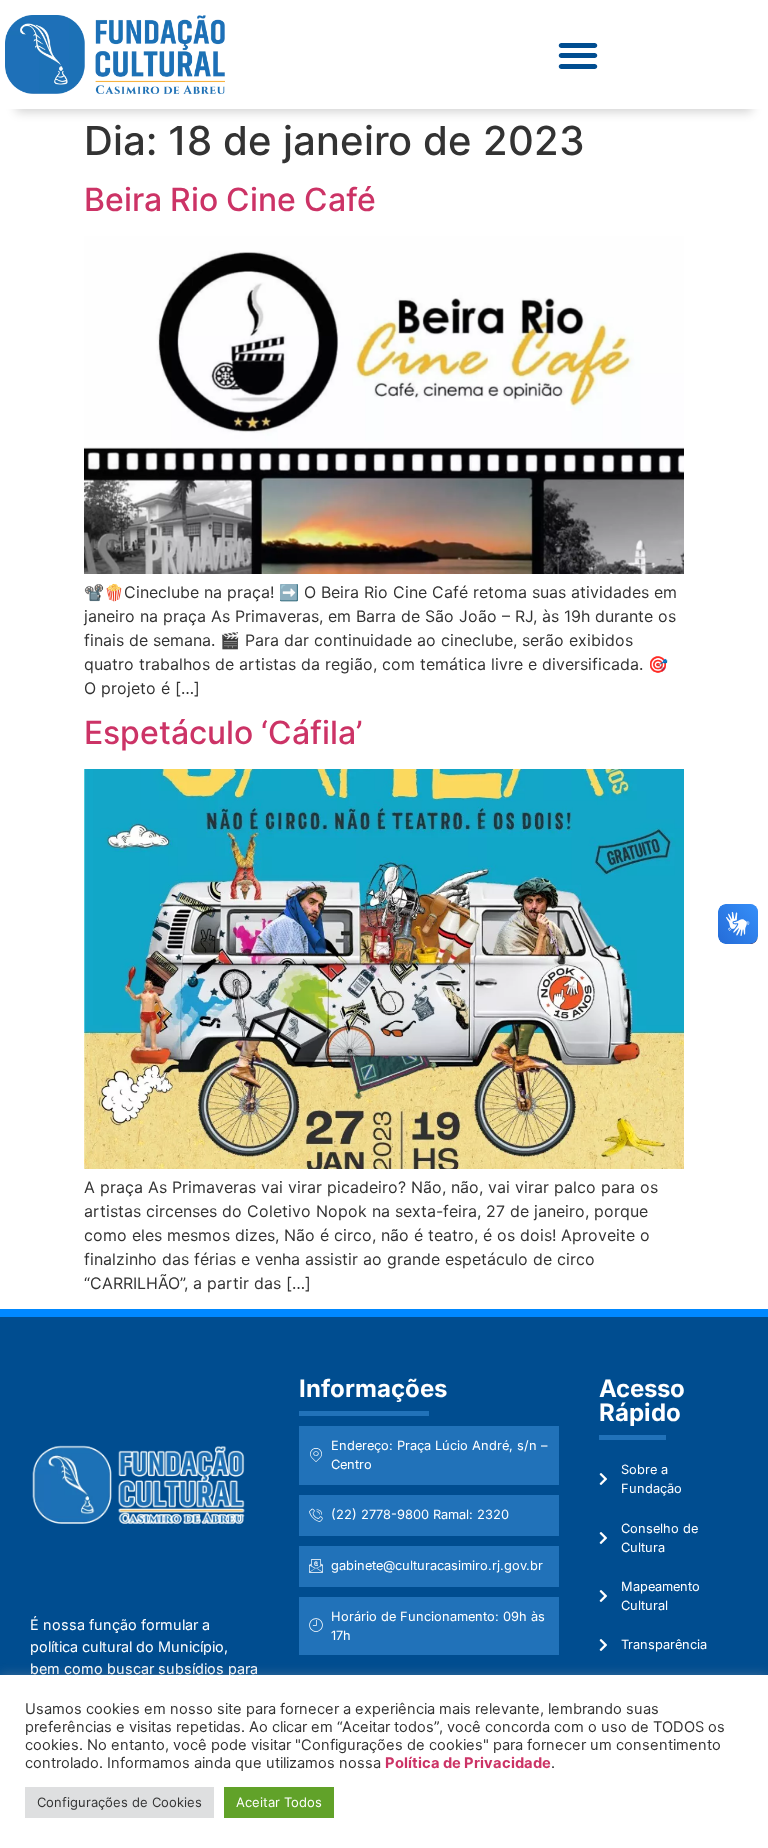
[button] (577, 54)
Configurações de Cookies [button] (119, 1802)
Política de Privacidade (468, 1763)
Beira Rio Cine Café (230, 199)
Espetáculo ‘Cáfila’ (223, 732)
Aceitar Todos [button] (279, 1802)
